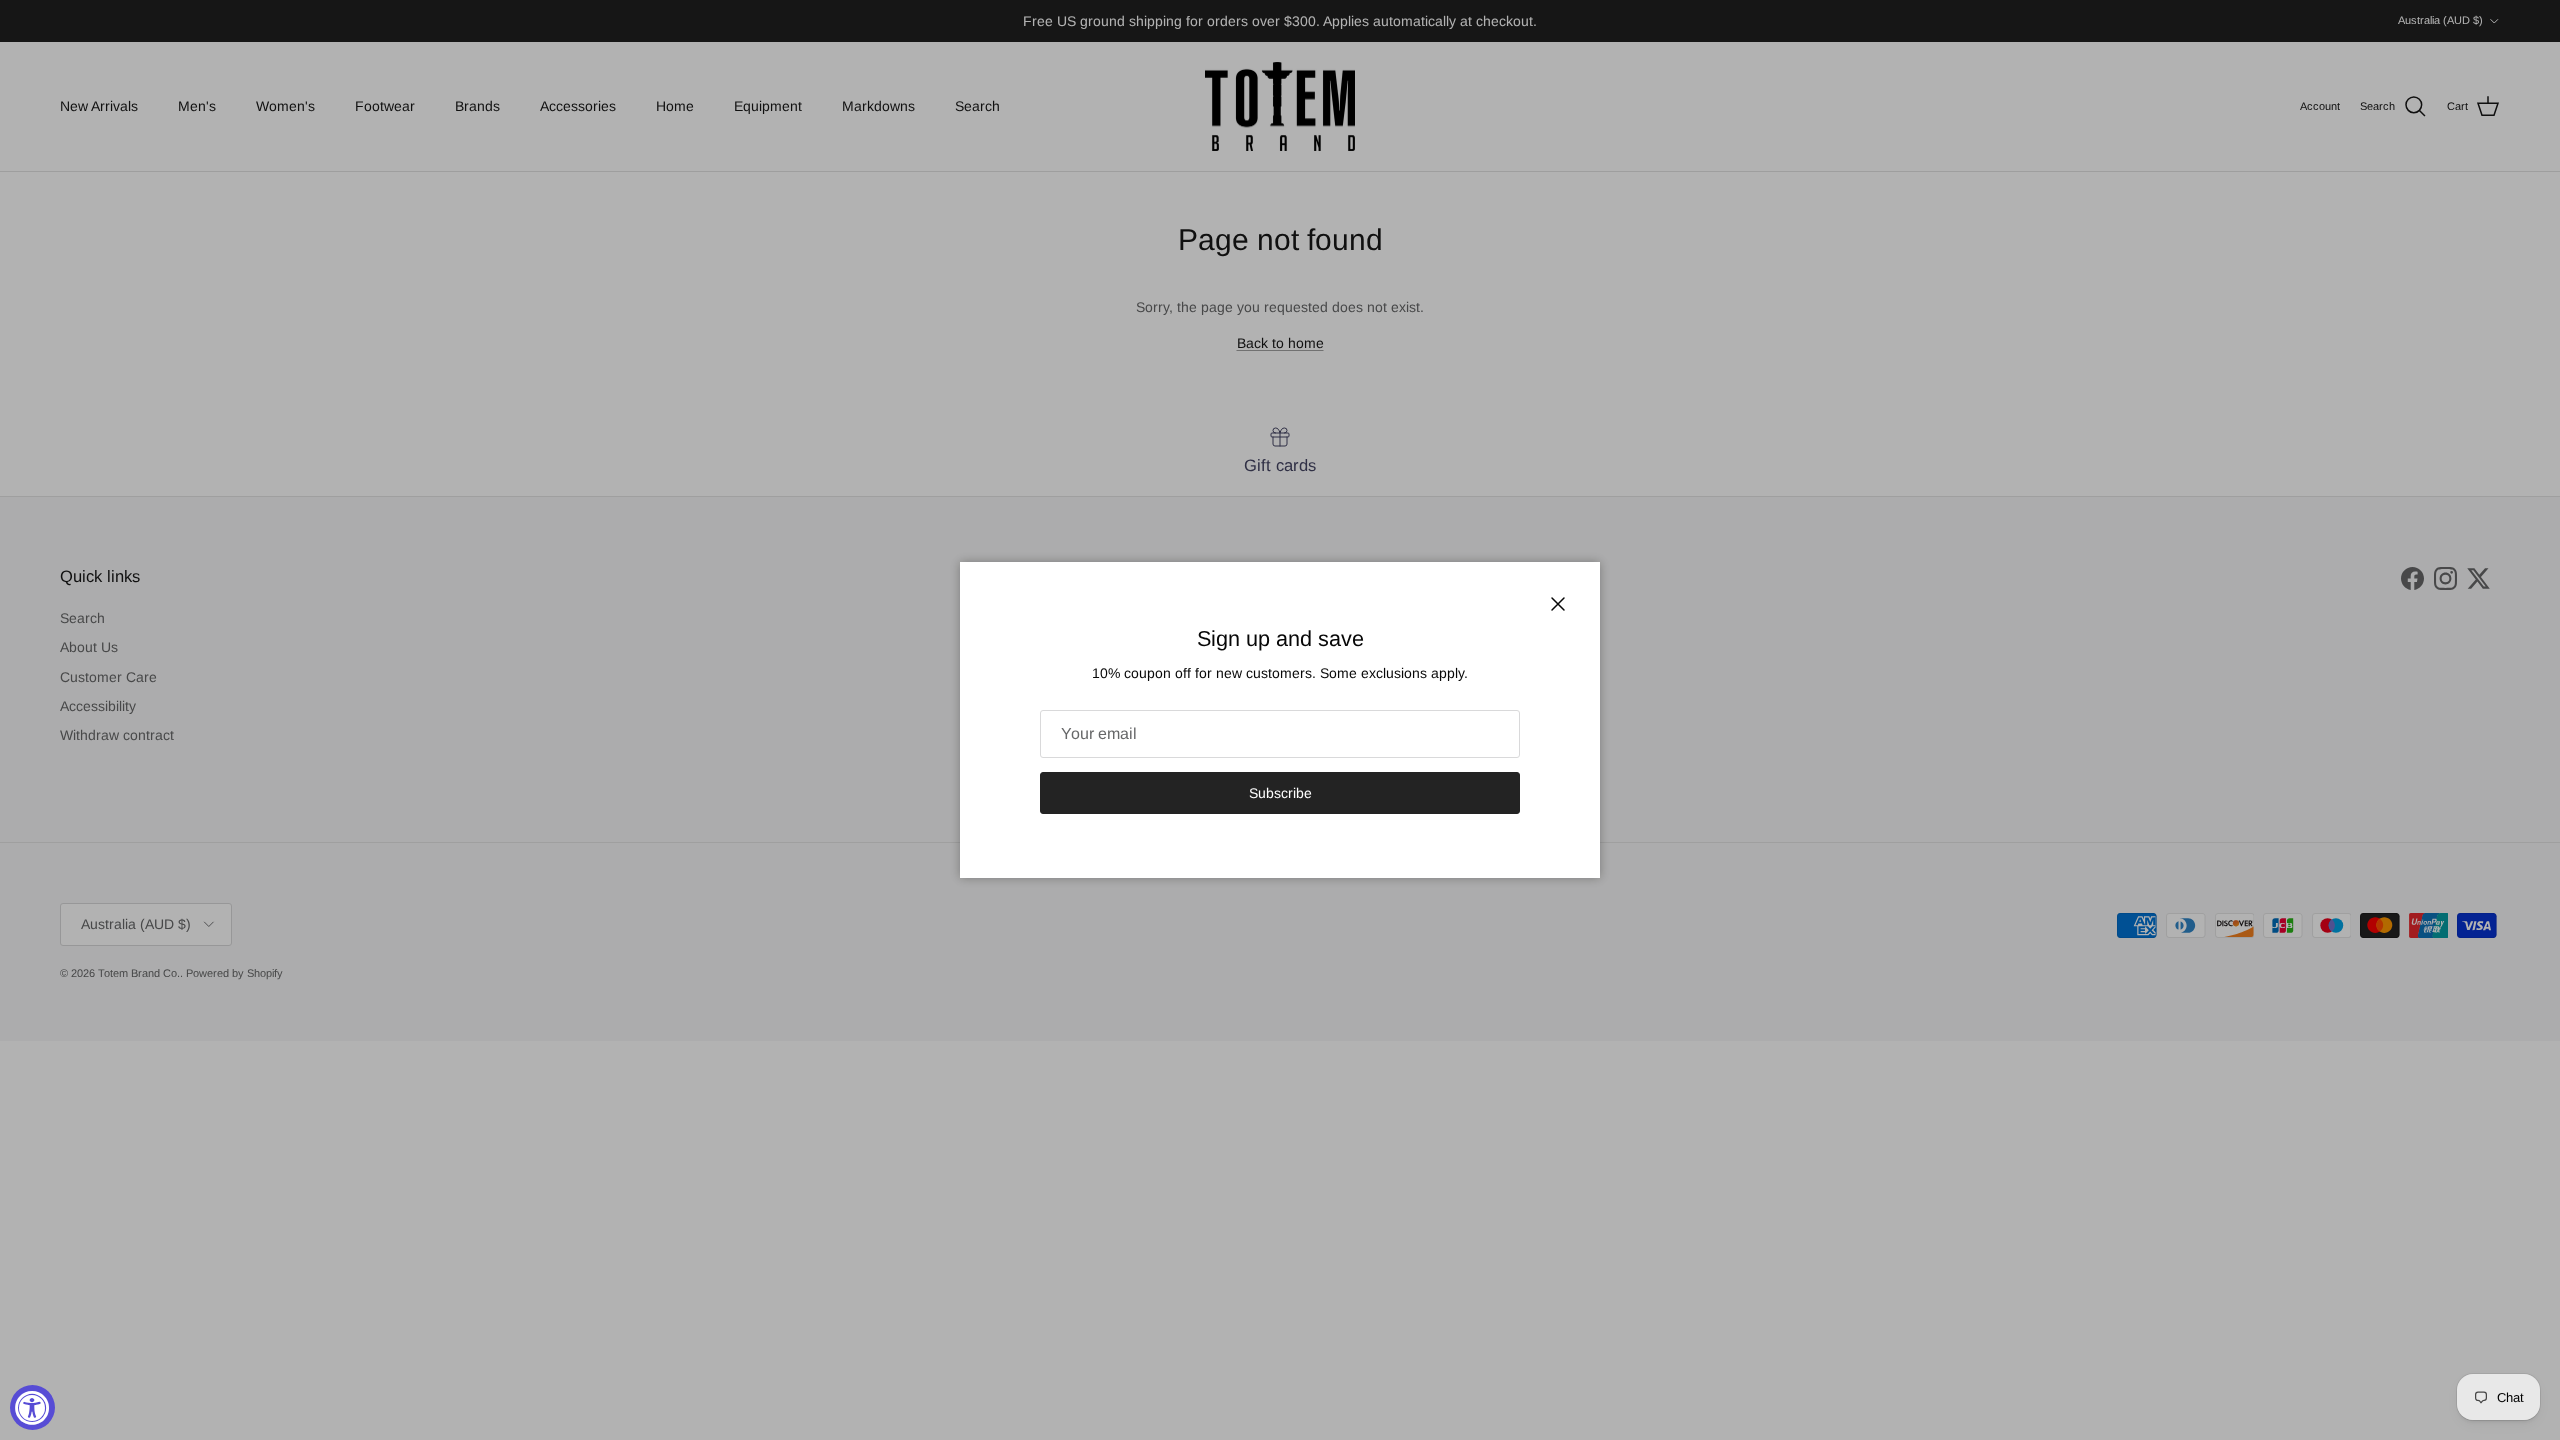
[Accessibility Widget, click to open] (32, 1407)
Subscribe (1280, 793)
